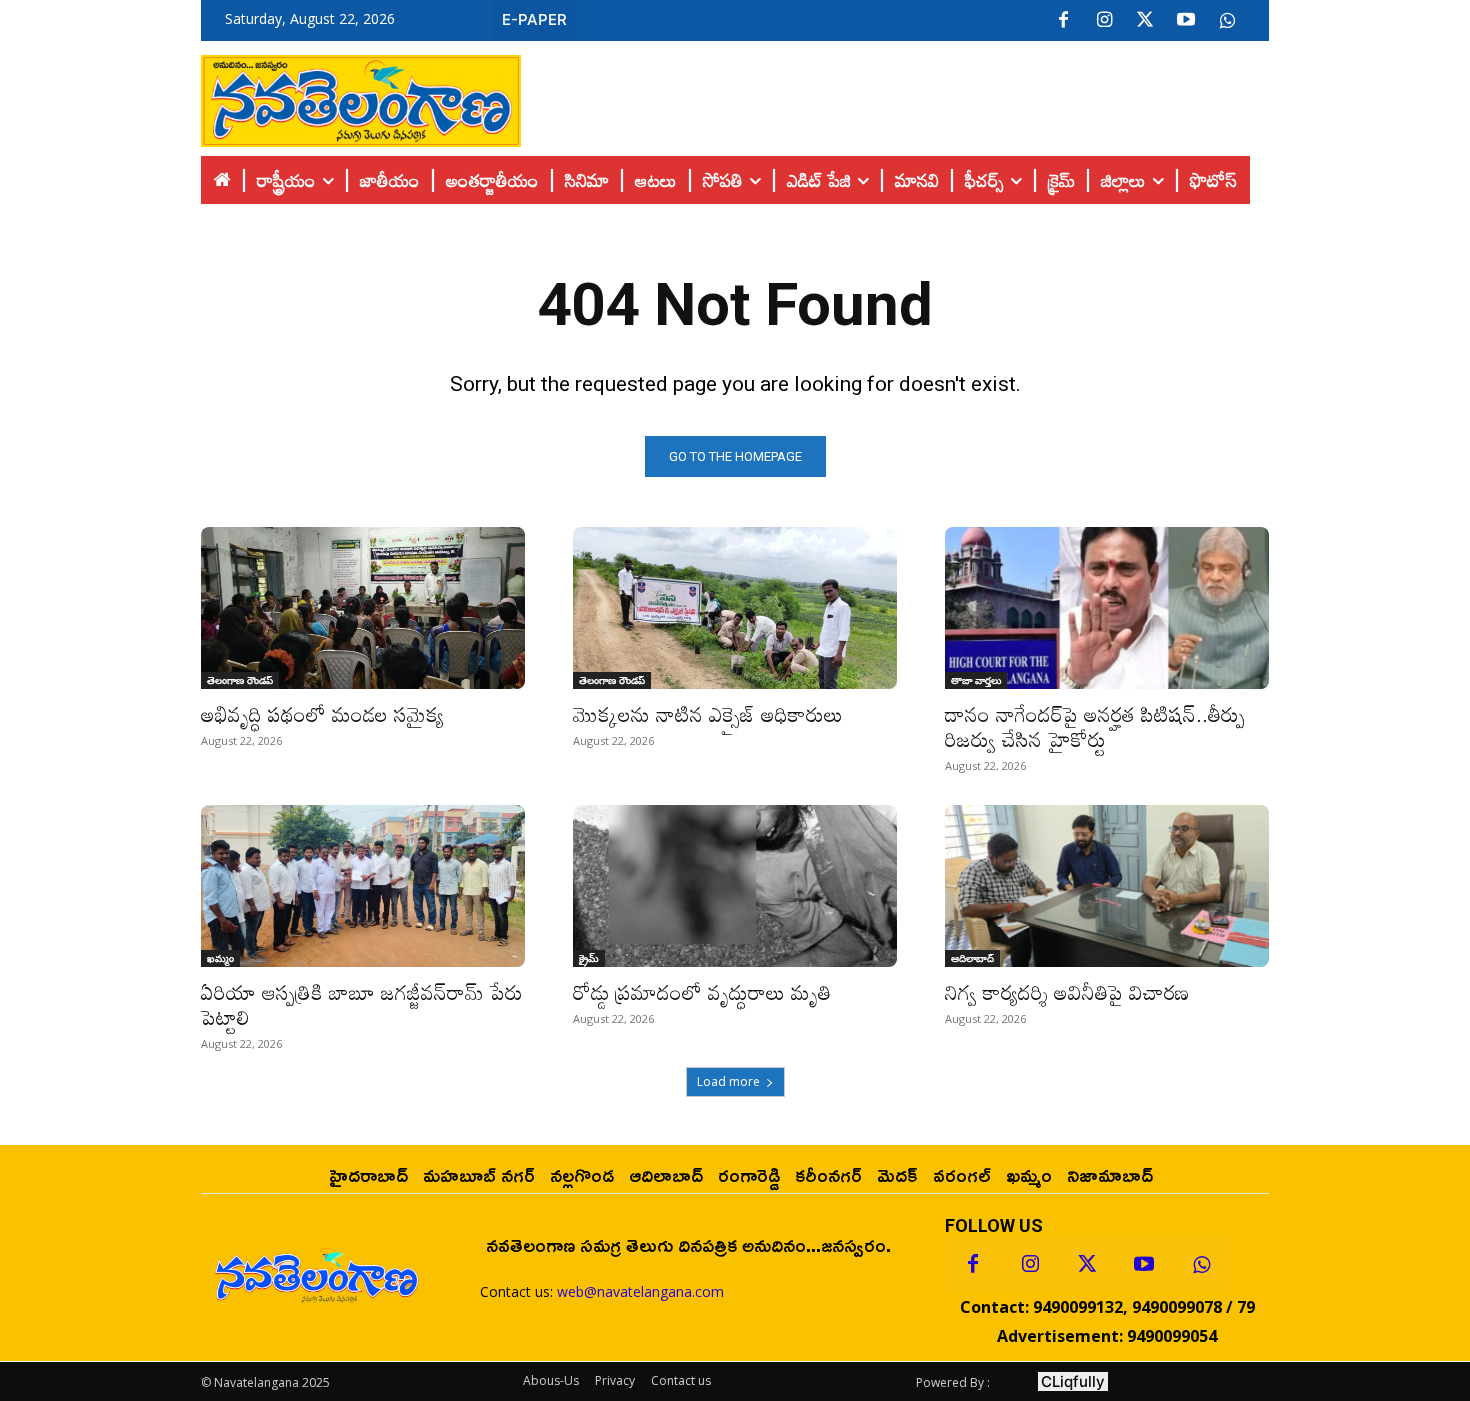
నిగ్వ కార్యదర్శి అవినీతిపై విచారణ (1067, 992)
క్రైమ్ (589, 958)
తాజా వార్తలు (976, 680)
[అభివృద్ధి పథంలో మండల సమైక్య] (363, 608)
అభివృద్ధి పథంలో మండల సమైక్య (322, 714)
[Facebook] (1063, 21)
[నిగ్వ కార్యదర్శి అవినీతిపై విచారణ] (1107, 886)
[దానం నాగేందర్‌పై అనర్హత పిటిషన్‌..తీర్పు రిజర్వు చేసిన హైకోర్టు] (1107, 608)
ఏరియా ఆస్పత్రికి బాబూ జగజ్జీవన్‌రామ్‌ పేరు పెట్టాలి (362, 1004)
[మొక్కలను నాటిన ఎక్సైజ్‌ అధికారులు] (735, 608)
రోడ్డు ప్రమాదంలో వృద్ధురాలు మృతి (705, 992)
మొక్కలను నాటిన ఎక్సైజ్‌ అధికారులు (708, 714)
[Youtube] (1186, 21)
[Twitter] (1145, 21)
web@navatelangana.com (640, 1291)
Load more (728, 1081)
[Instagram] (1104, 21)
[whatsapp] (1227, 21)
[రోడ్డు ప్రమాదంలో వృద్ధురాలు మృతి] (735, 886)
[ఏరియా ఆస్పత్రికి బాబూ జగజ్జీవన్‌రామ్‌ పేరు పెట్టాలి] (363, 886)
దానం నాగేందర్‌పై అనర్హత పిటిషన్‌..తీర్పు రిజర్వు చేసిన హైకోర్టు (1095, 726)
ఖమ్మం (220, 958)
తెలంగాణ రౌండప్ (240, 680)
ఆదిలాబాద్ (972, 958)
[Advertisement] (895, 96)
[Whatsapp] (1201, 1265)
